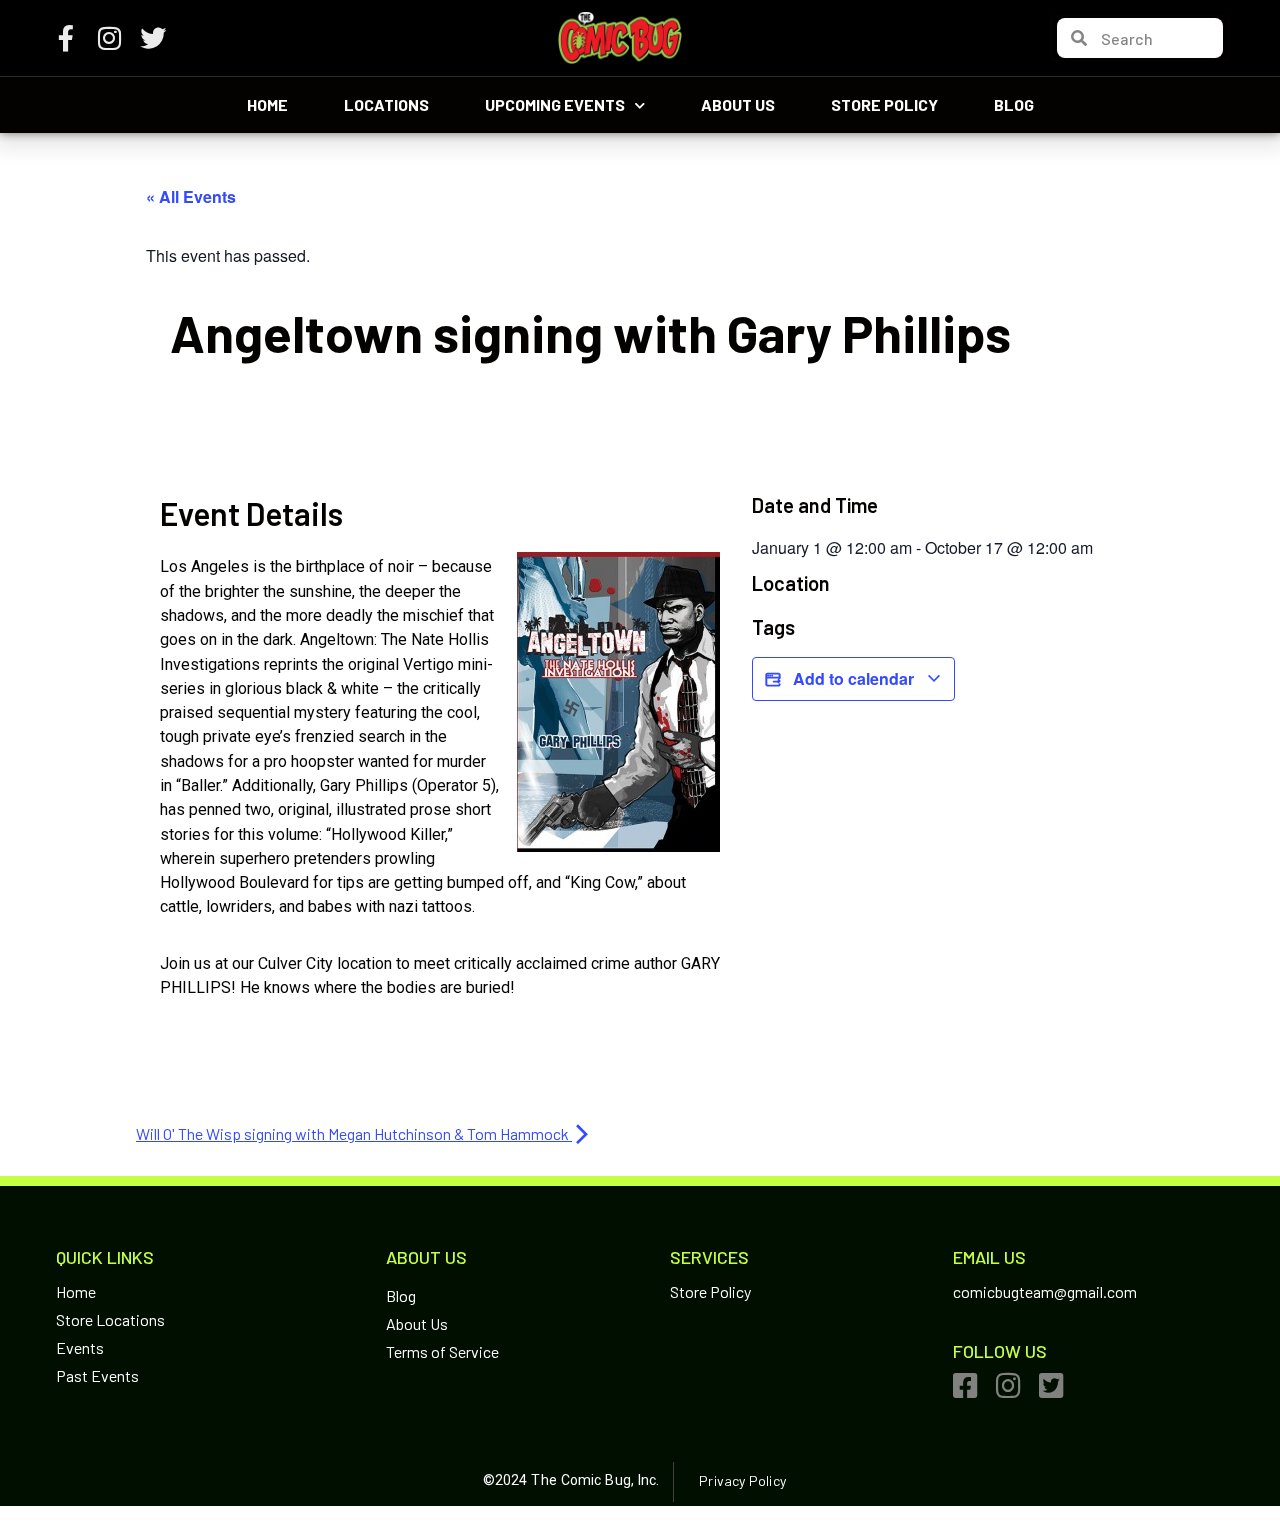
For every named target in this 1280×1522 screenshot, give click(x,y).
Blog (1014, 104)
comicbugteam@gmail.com (1045, 1291)
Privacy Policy (742, 1480)
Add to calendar (853, 678)
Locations (386, 104)
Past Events (97, 1375)
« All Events (191, 196)
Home (267, 104)
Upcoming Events (555, 104)
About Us (738, 104)
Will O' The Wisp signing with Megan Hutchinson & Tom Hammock (354, 1133)
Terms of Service (442, 1351)
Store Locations (110, 1319)
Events (80, 1347)
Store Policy (884, 104)
